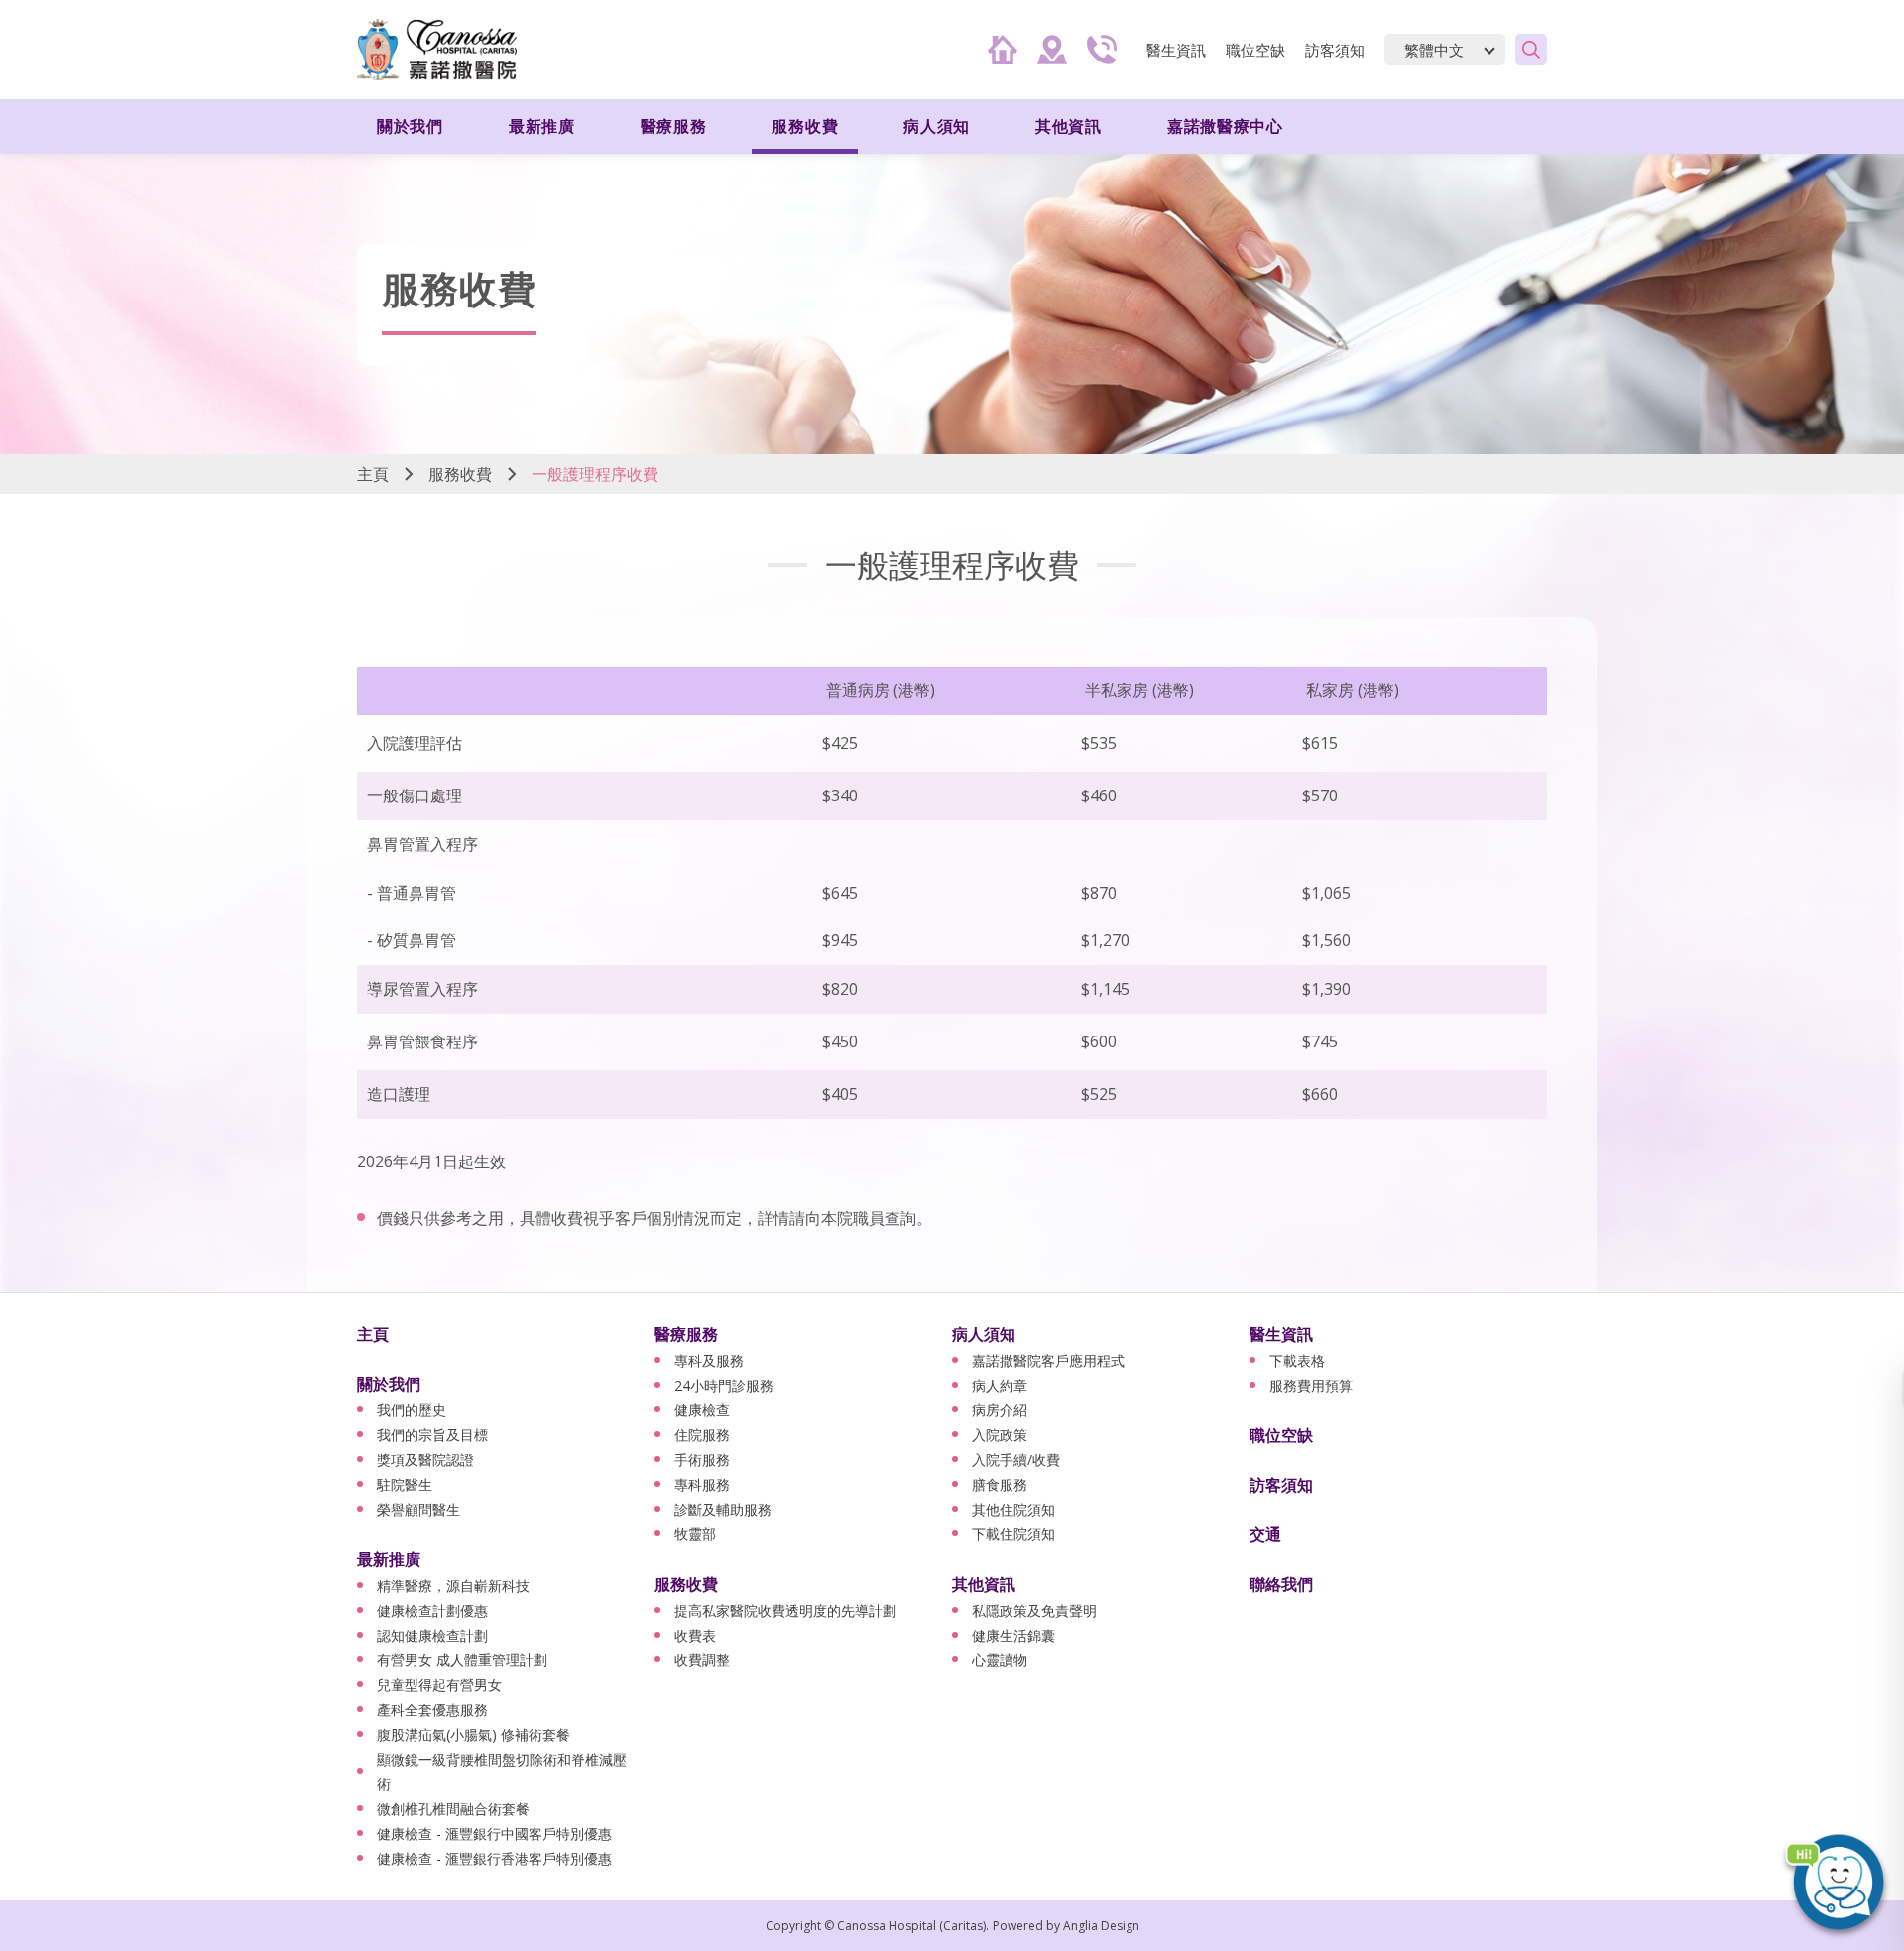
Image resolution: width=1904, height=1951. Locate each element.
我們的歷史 (412, 1410)
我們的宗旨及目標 (432, 1435)
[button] (1835, 1882)
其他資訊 (984, 1584)
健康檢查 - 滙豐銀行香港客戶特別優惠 (494, 1858)
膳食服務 (1000, 1484)
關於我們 (389, 1384)
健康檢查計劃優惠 (432, 1610)
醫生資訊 (1281, 1334)
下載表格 (1297, 1360)
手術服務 (702, 1460)
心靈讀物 (1000, 1660)
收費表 (695, 1635)
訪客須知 (1335, 50)
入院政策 (1000, 1435)
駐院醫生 (405, 1484)
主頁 (373, 474)
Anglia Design (1101, 1926)
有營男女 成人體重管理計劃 (462, 1660)
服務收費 (460, 474)
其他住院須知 (1013, 1509)
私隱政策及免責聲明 (1034, 1610)
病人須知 (984, 1334)
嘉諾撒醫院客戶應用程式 (1048, 1360)
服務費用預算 (1311, 1385)
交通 (1265, 1534)
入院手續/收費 (1016, 1460)
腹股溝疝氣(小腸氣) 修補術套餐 (474, 1734)
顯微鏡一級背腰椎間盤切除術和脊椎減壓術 (502, 1771)
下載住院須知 (1013, 1534)
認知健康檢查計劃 (432, 1635)
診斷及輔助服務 (723, 1509)
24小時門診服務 (724, 1385)
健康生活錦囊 (1013, 1635)
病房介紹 (1000, 1410)
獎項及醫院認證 (425, 1460)
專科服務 (702, 1484)
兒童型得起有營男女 (439, 1685)
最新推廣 (389, 1559)
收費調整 (702, 1660)
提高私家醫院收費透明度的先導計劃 (785, 1610)
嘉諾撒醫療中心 (1225, 126)
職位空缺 (1255, 50)
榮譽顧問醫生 (418, 1509)
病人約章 (1000, 1385)
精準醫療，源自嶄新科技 (453, 1585)
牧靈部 (695, 1534)
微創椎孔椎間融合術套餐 (453, 1809)
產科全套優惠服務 (432, 1709)
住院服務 (702, 1435)
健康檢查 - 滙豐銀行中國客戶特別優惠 (494, 1833)
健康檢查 (702, 1410)
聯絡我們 (1281, 1584)
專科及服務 (709, 1360)
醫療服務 (686, 1334)
